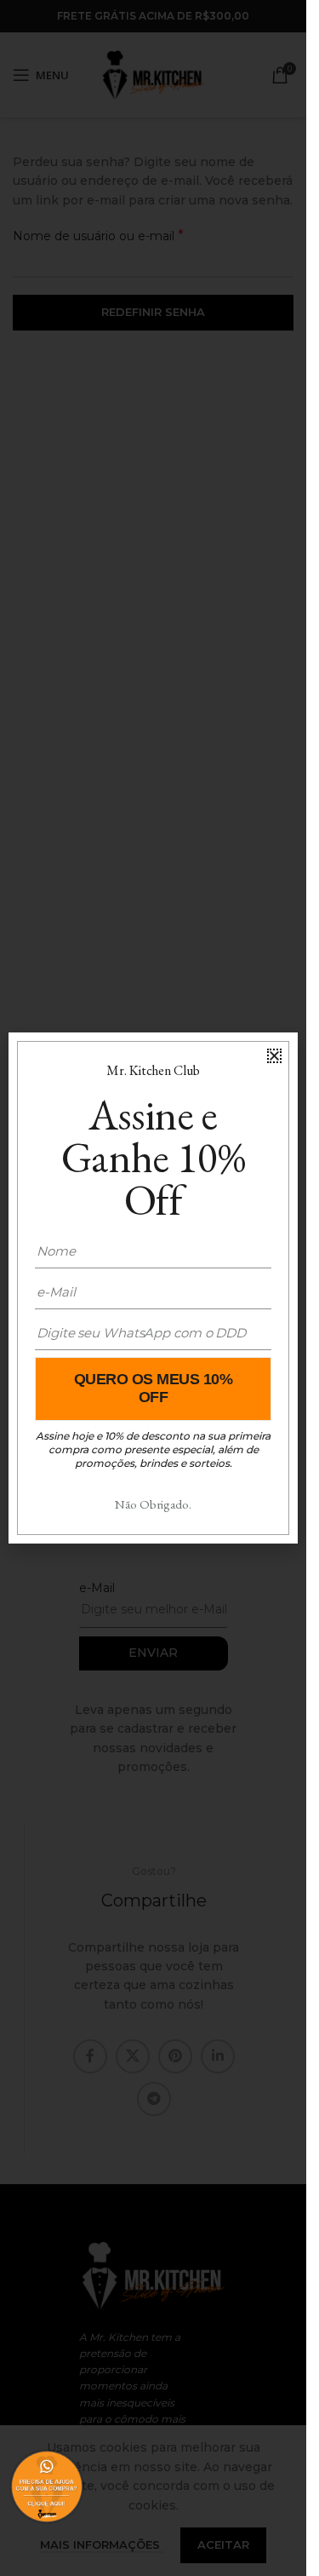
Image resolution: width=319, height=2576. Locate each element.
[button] (274, 1056)
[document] (153, 1288)
